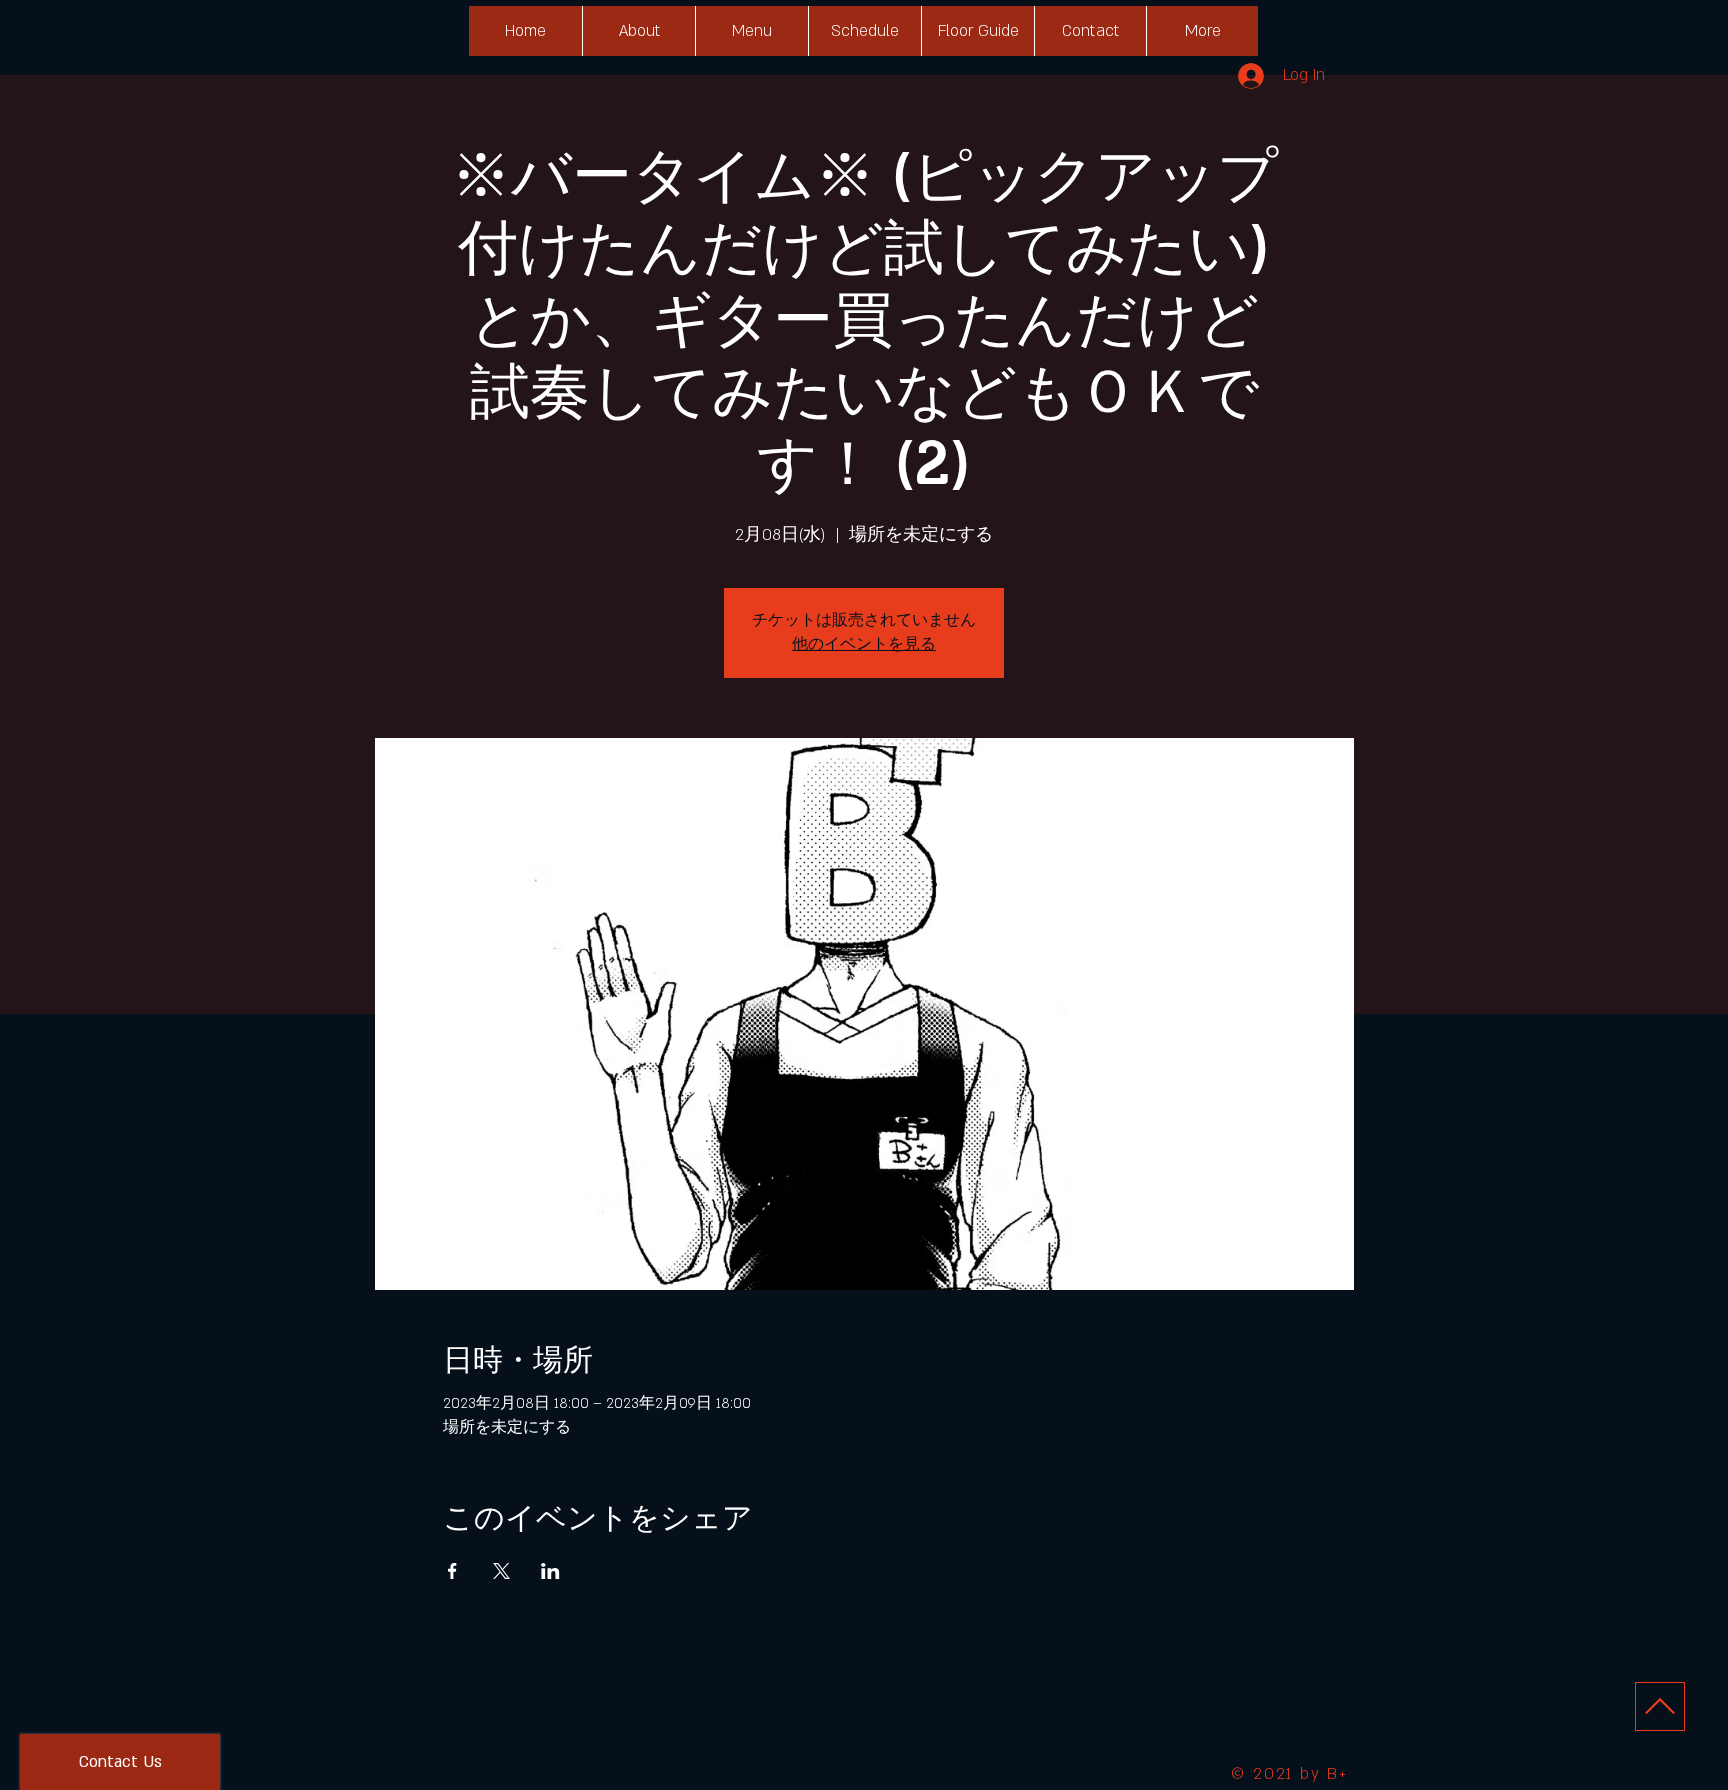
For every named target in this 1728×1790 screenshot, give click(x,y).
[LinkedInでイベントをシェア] (550, 1571)
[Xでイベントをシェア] (501, 1571)
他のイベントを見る (864, 644)
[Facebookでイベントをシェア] (452, 1571)
